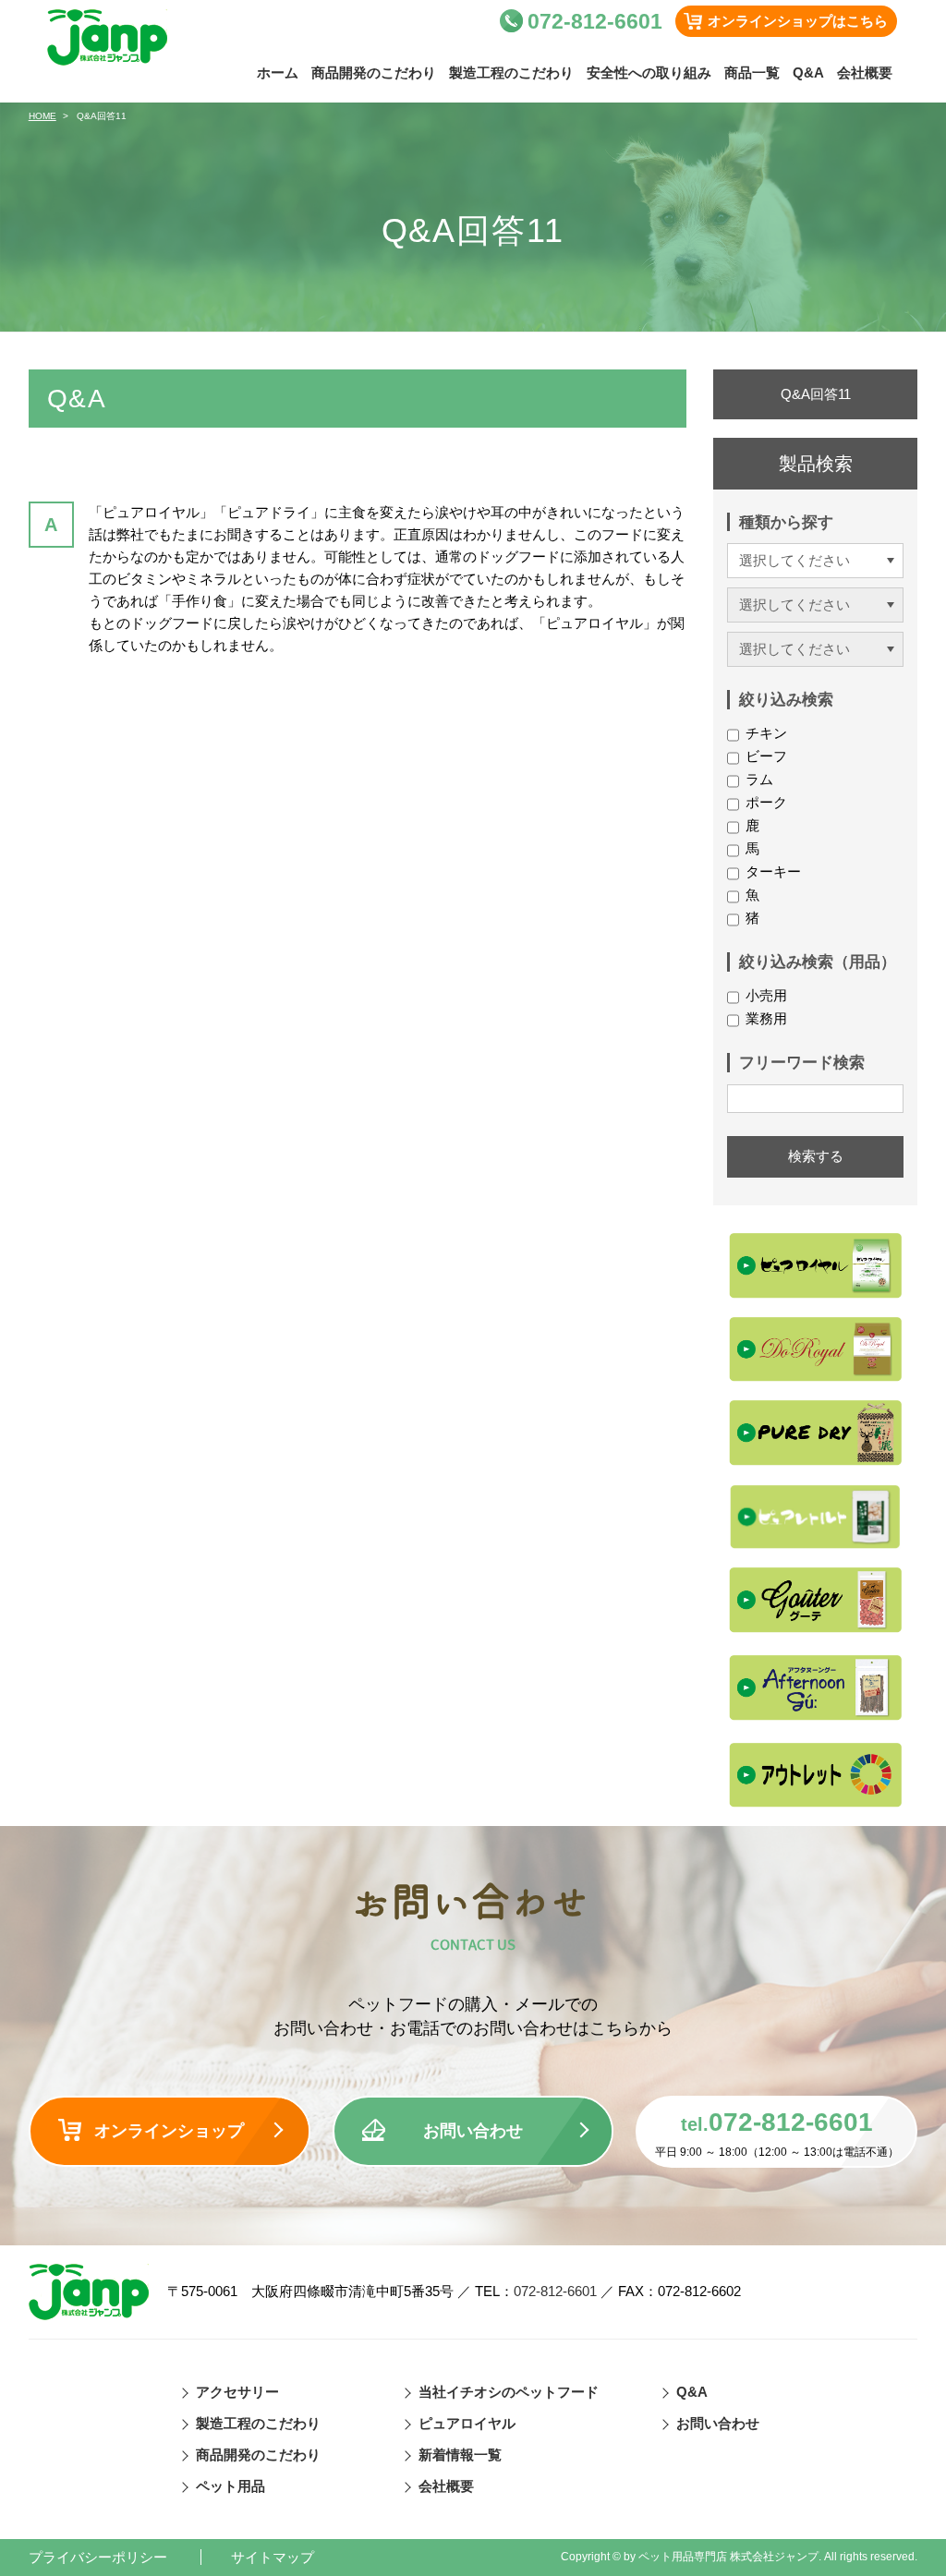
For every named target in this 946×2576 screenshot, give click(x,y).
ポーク (766, 802)
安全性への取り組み (649, 73)
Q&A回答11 (816, 394)
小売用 (766, 995)
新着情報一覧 (460, 2455)
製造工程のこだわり (511, 73)
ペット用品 (230, 2486)
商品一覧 (752, 73)
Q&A (808, 73)
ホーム (278, 73)
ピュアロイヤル (467, 2423)
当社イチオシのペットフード (509, 2392)
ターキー (773, 871)
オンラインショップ (169, 2131)
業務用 (766, 1018)
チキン (766, 733)
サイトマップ (273, 2557)
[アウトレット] (815, 1732)
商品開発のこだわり (374, 73)
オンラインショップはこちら (798, 21)
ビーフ (766, 756)
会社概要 (865, 73)
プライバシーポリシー (98, 2557)
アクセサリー (237, 2392)
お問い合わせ (473, 2131)
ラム (759, 779)
